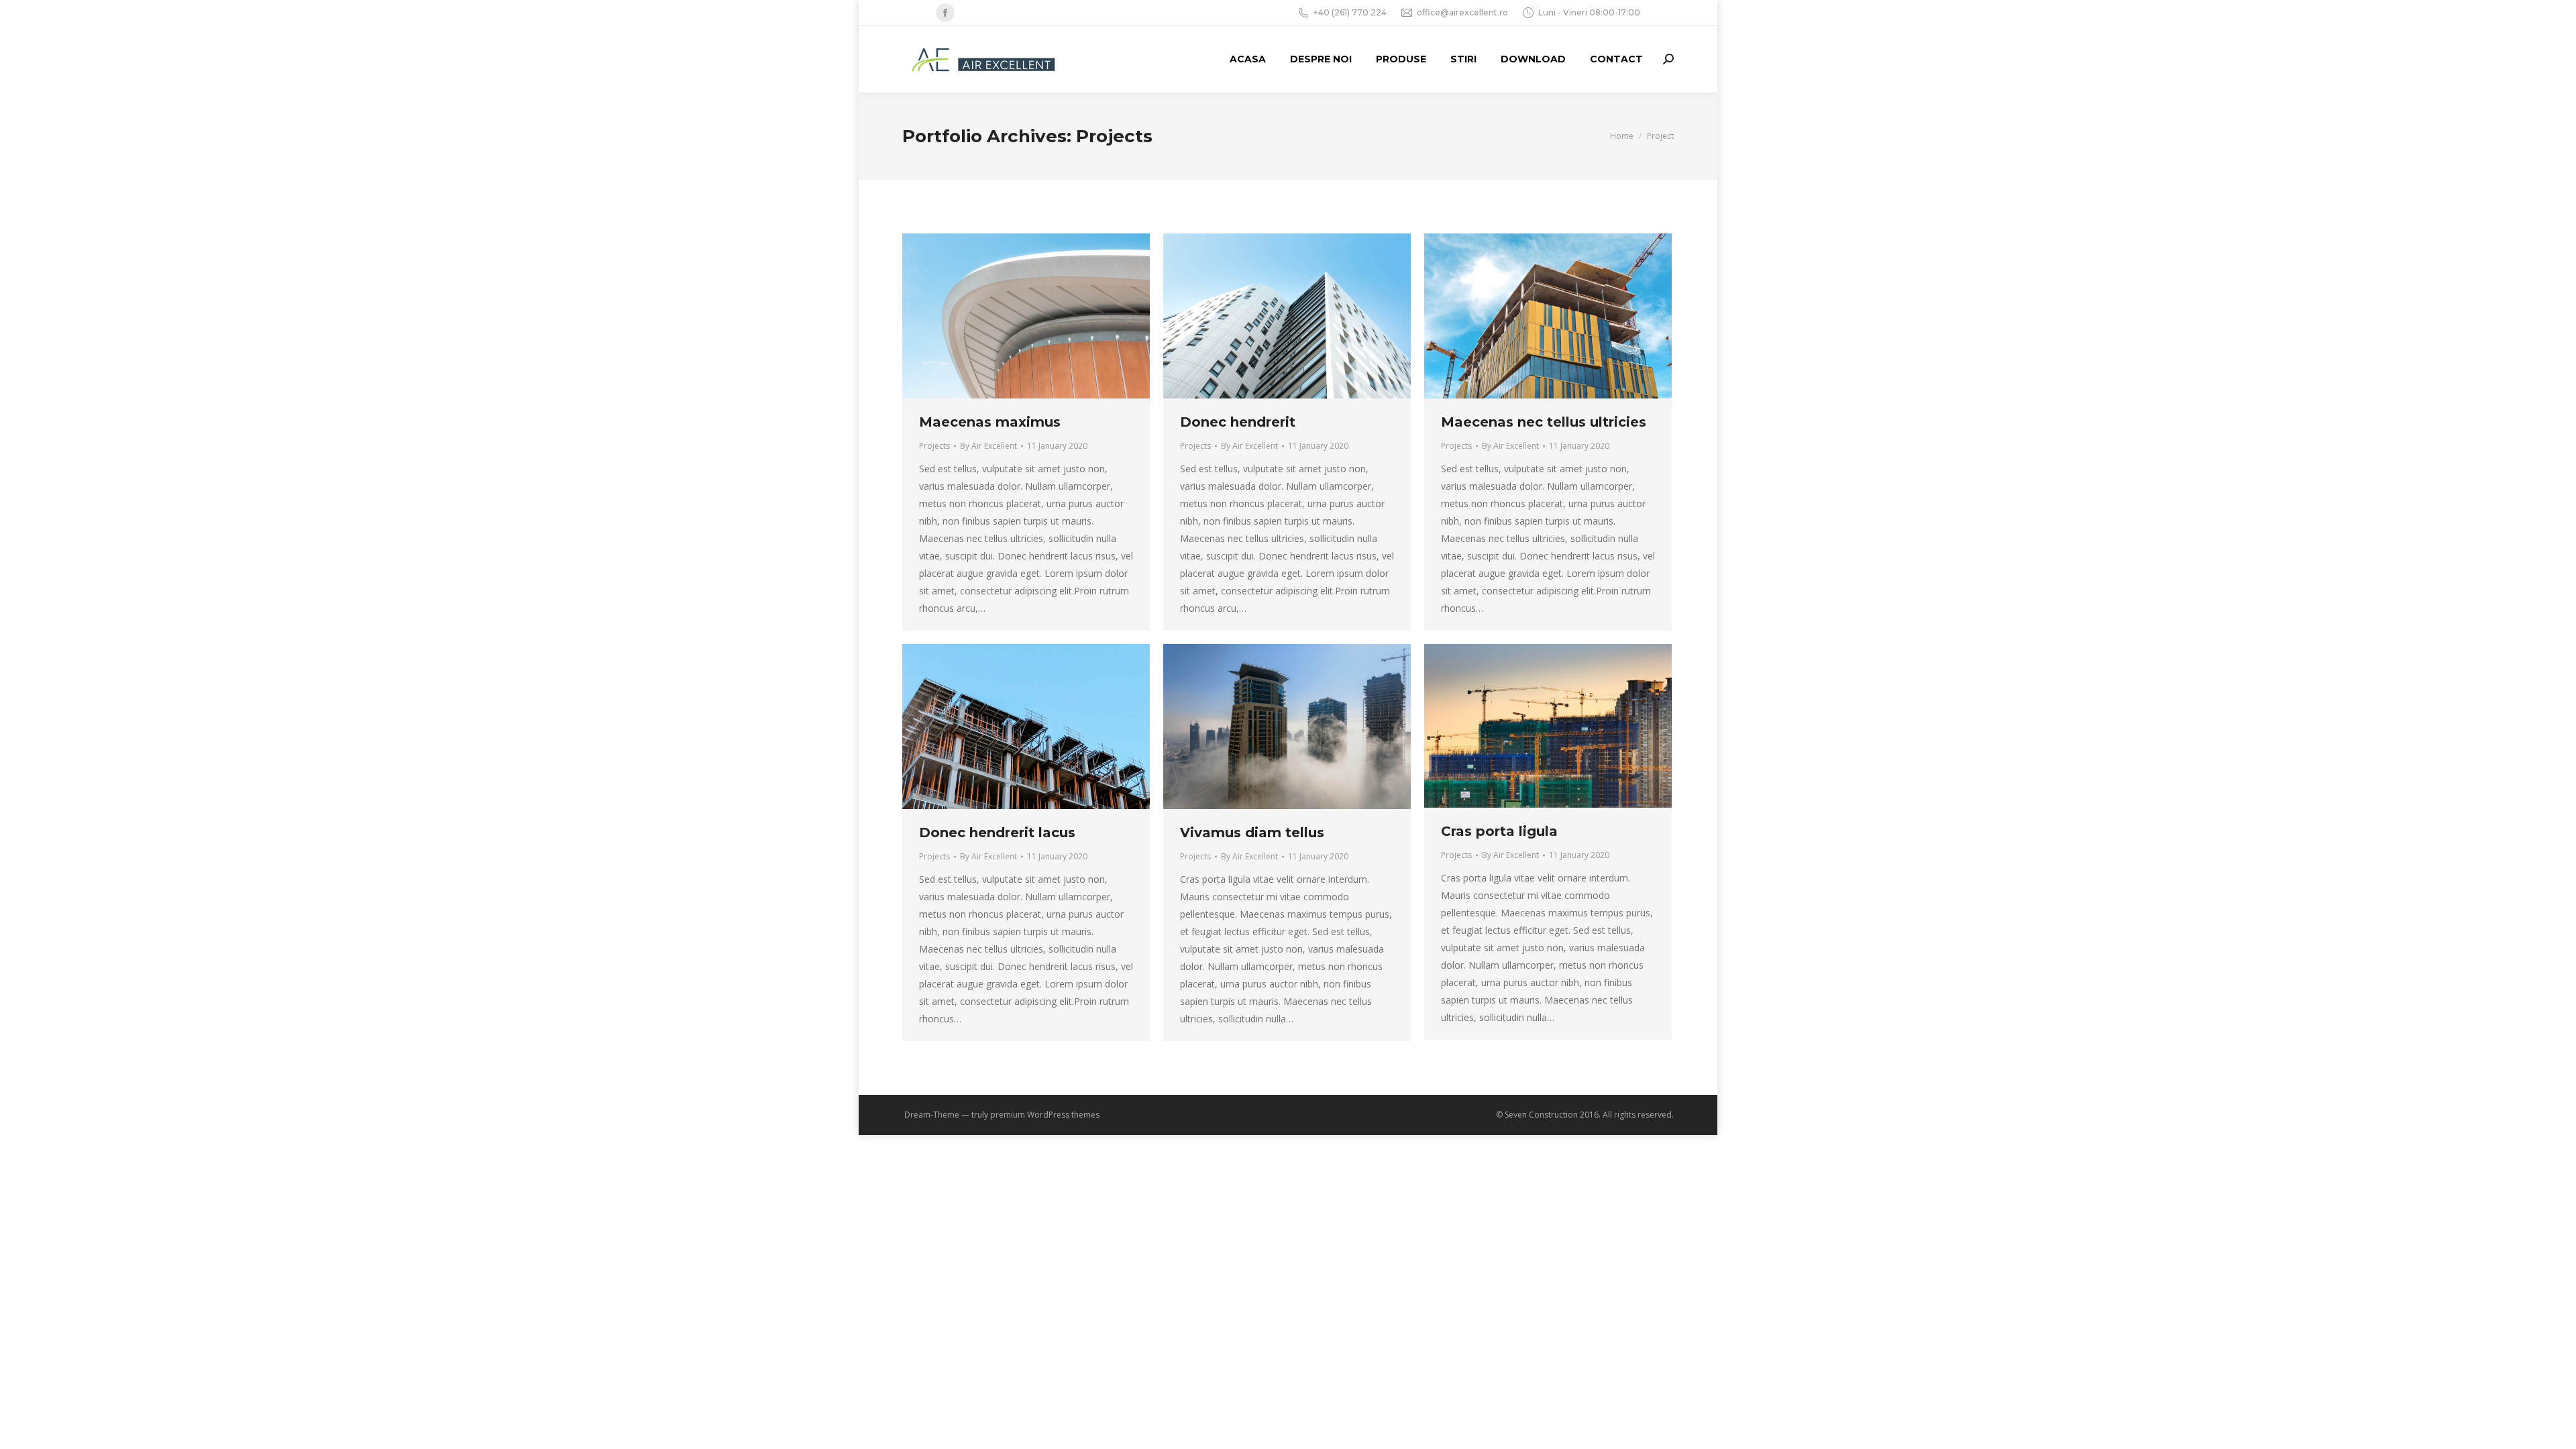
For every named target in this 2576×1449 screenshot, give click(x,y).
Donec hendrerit (1238, 422)
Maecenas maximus (990, 422)
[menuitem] (1248, 59)
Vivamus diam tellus (1252, 833)
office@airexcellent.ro (1462, 12)
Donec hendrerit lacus (997, 833)
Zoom (1008, 316)
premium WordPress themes (1045, 1115)
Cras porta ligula (1499, 831)
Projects (934, 446)
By (988, 446)
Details (1044, 316)
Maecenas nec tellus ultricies (1544, 422)
